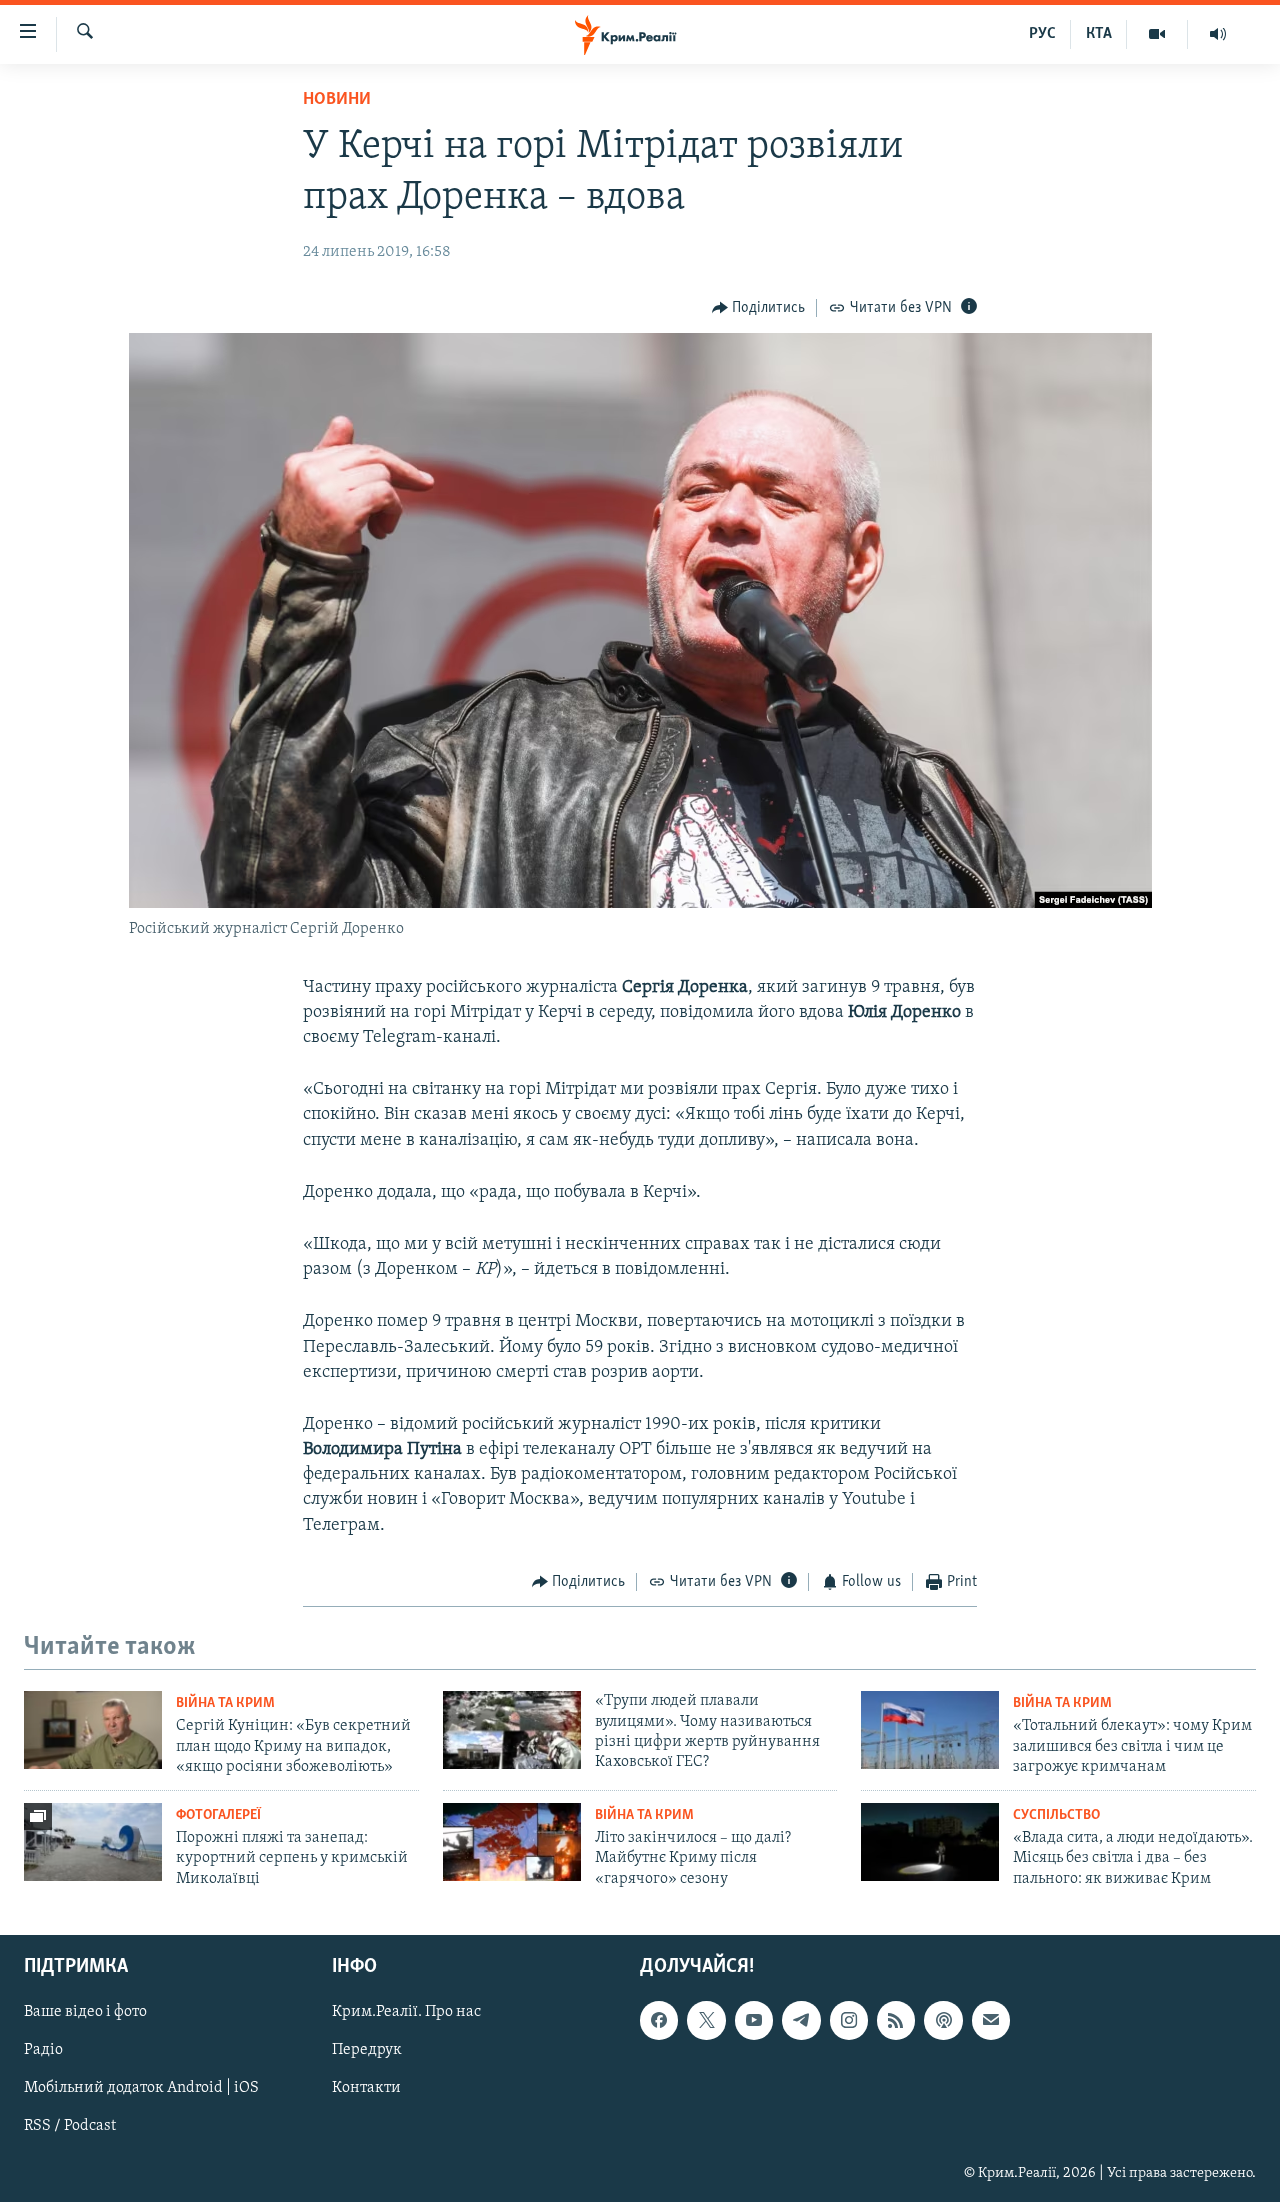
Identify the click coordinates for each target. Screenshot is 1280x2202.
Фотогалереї (218, 1815)
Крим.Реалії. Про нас (406, 2012)
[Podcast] (943, 2020)
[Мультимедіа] (1157, 34)
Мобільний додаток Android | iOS (141, 2088)
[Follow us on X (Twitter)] (706, 2020)
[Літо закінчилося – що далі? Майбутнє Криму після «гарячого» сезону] (512, 1842)
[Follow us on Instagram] (849, 2020)
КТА (1099, 34)
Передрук (367, 2050)
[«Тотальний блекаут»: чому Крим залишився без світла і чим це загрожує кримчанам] (930, 1730)
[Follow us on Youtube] (754, 2020)
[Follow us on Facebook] (659, 2020)
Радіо (43, 2050)
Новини (337, 100)
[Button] (759, 308)
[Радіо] (1218, 34)
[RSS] (896, 2020)
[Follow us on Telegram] (801, 2020)
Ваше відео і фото (85, 2012)
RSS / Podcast (70, 2126)
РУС (1042, 34)
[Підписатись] (991, 2020)
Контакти (366, 2088)
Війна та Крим (225, 1703)
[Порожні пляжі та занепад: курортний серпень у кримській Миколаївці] (93, 1842)
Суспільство (1056, 1815)
